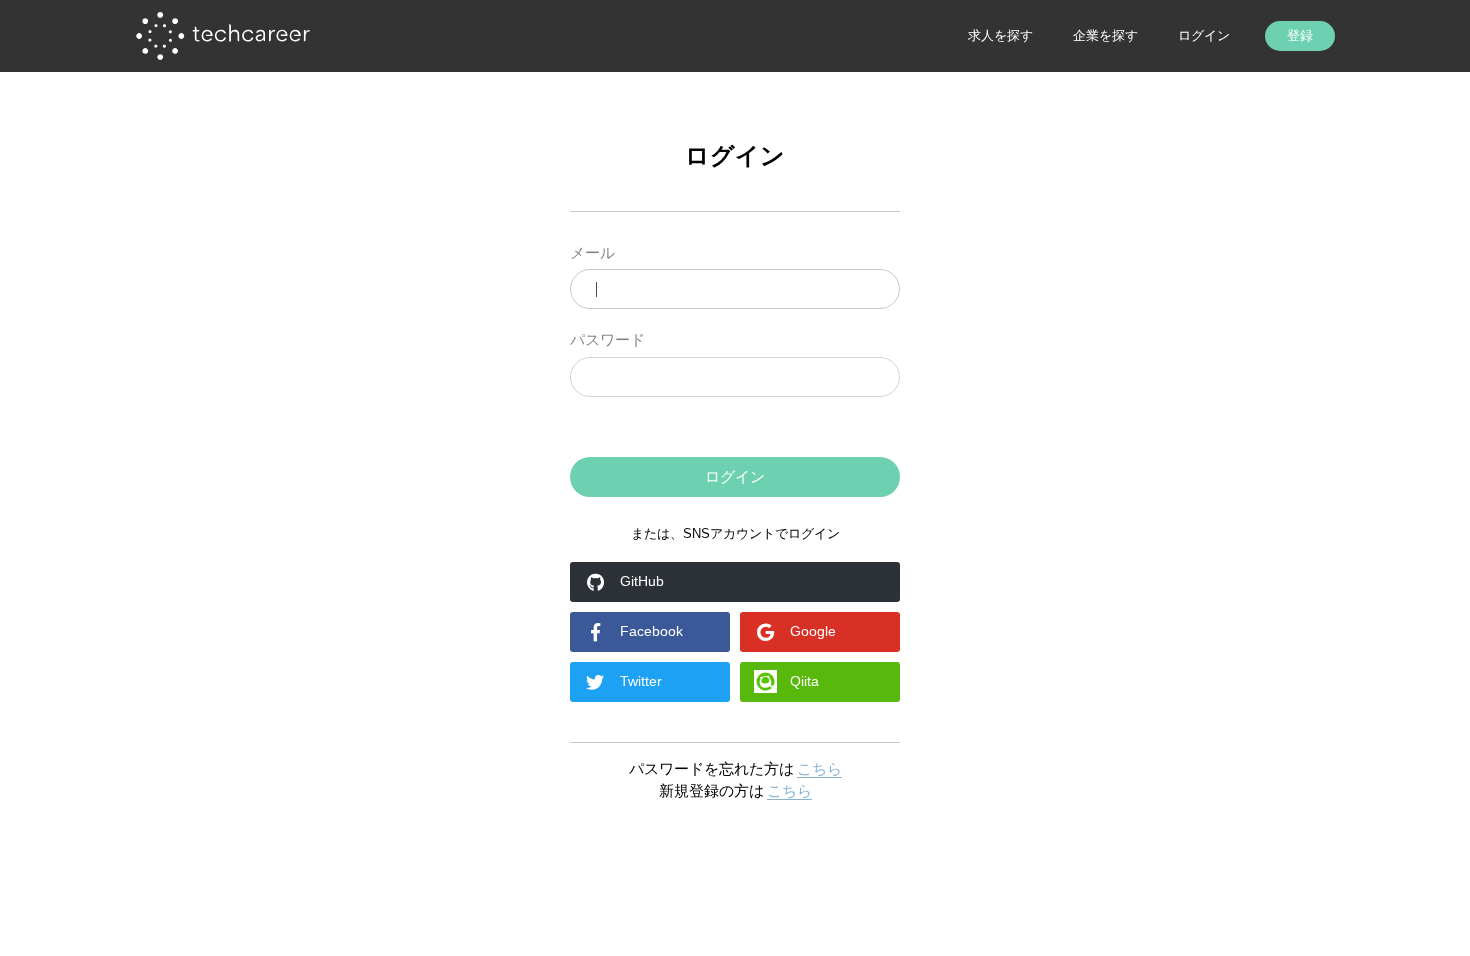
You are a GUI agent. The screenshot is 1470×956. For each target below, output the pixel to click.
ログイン (1204, 35)
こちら (819, 768)
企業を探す (1105, 35)
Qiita (804, 681)
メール (592, 252)
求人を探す (1000, 35)
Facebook (651, 631)
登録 (1300, 35)
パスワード (607, 339)
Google (813, 631)
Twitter (641, 681)
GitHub (642, 581)
